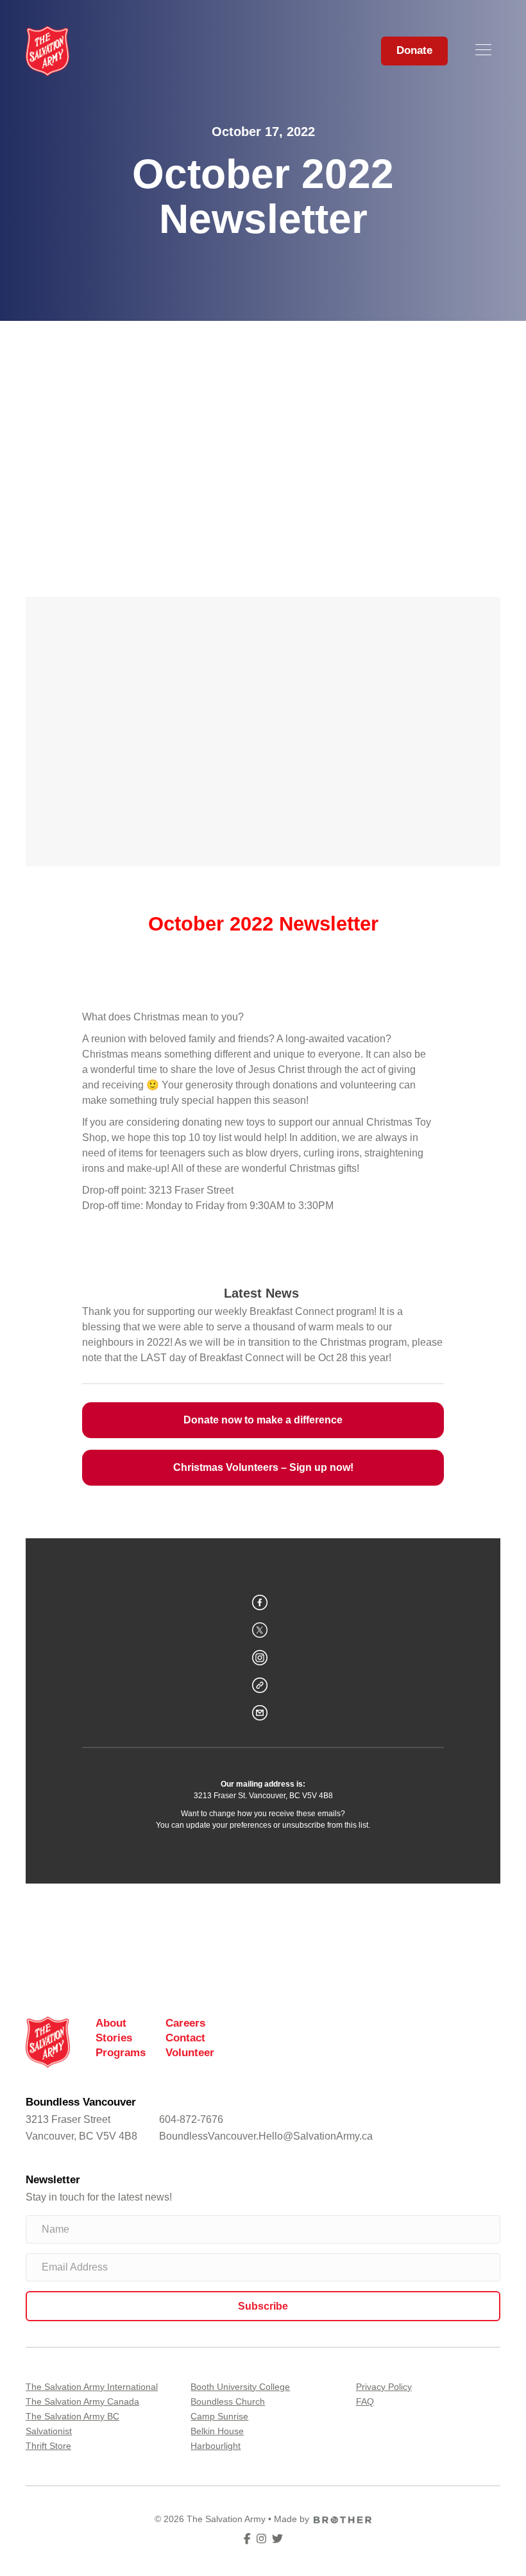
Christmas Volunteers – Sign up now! (263, 1468)
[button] (263, 2306)
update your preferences (229, 1825)
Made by (292, 2519)
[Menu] (483, 51)
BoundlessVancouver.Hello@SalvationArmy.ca (266, 2136)
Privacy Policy (384, 2387)
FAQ (365, 2401)
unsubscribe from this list (325, 1825)
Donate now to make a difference (263, 1420)
